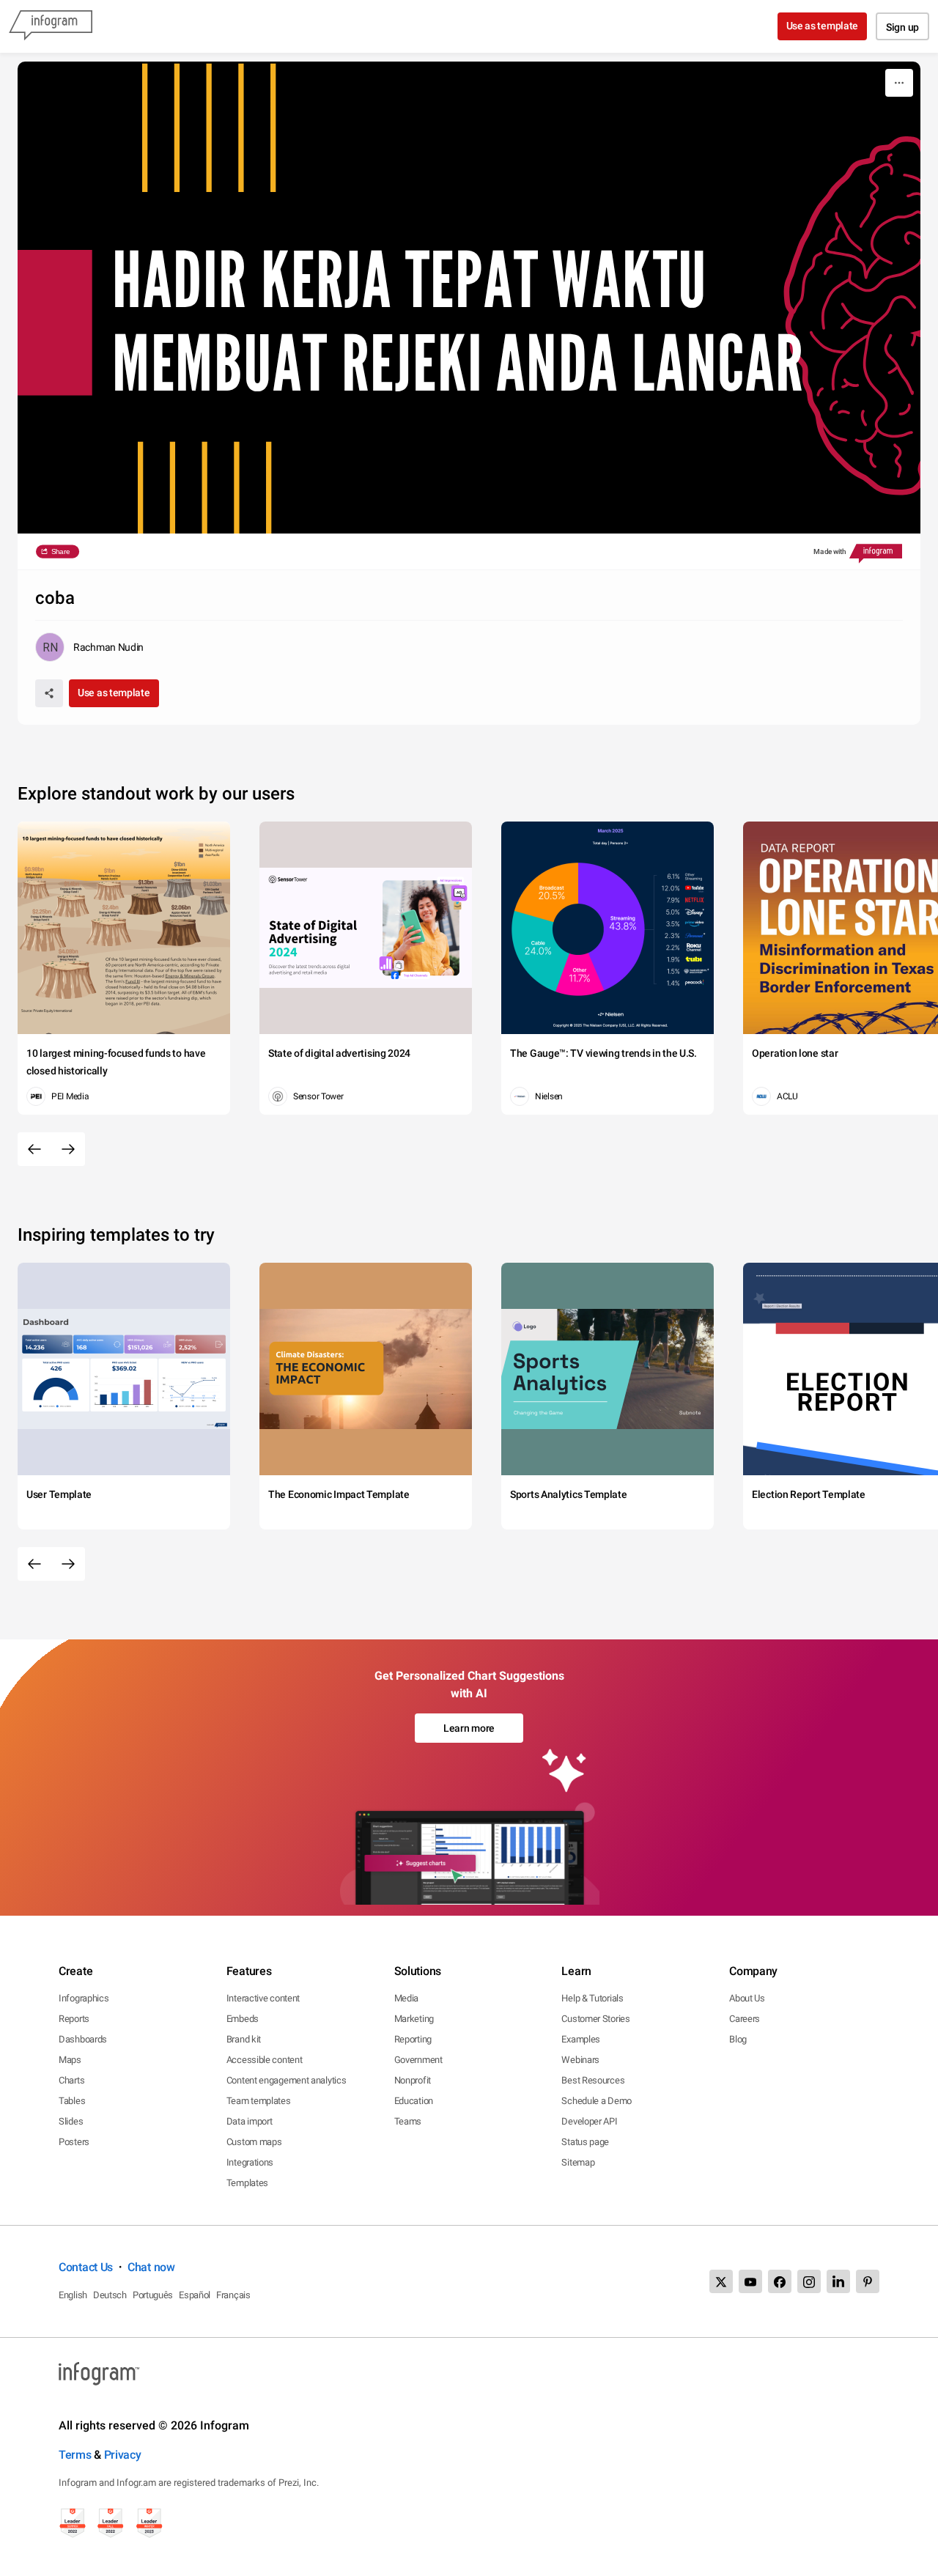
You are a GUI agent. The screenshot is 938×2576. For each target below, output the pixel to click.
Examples (581, 2039)
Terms (75, 2455)
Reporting (413, 2039)
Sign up (902, 27)
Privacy (123, 2455)
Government (418, 2060)
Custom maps (254, 2142)
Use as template (823, 26)
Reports (74, 2019)
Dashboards (83, 2039)
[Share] (49, 693)
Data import (250, 2121)
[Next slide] (68, 1149)
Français (233, 2295)
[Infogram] (51, 26)
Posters (74, 2142)
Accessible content (265, 2060)
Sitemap (578, 2162)
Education (414, 2101)
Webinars (580, 2060)
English (73, 2295)
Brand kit (244, 2039)
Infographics (84, 1998)
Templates (247, 2183)
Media (407, 1998)
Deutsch (110, 2295)
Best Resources (593, 2080)
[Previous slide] (34, 1149)
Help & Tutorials (592, 1998)
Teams (408, 2121)
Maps (70, 2060)
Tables (72, 2101)
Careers (745, 2019)
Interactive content (263, 1998)
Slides (71, 2121)
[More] (899, 83)
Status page (585, 2142)
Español (195, 2295)
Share (60, 551)
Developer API (589, 2121)
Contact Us (86, 2267)
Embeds (243, 2019)
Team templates (259, 2101)
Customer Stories (595, 2019)
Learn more (469, 1728)
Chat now (151, 2267)
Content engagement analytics (287, 2080)
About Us (747, 1998)
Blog (738, 2039)
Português (153, 2295)
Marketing (414, 2019)
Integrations (250, 2162)
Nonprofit (413, 2080)
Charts (71, 2080)
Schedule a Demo (597, 2101)
